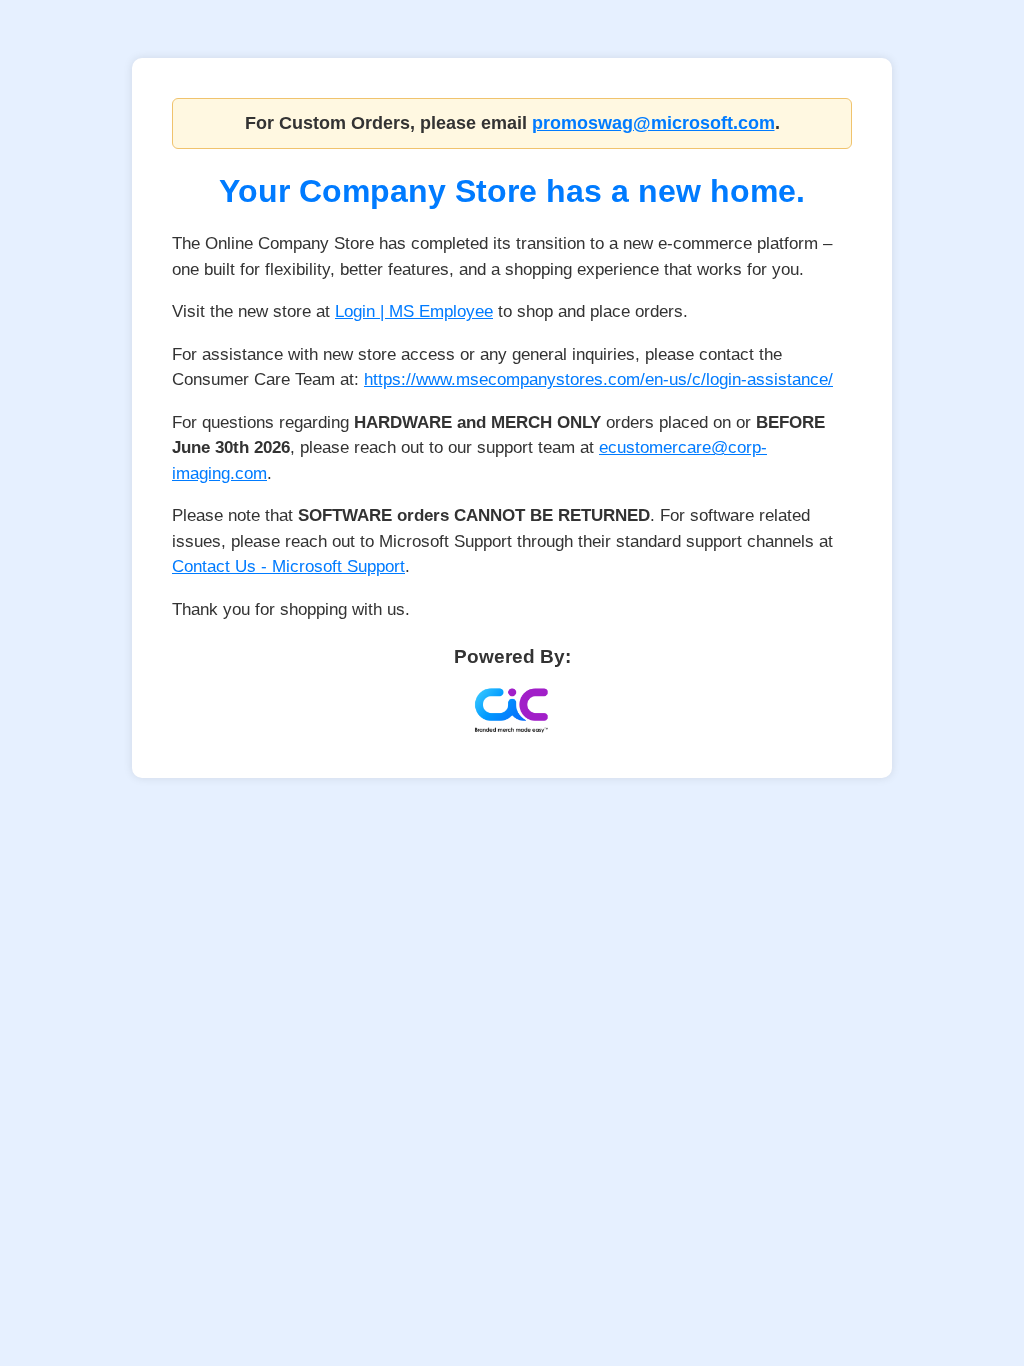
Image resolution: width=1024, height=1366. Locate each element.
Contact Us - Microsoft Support (288, 566)
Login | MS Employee (414, 311)
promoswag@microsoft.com (653, 123)
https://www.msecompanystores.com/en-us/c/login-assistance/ (598, 379)
